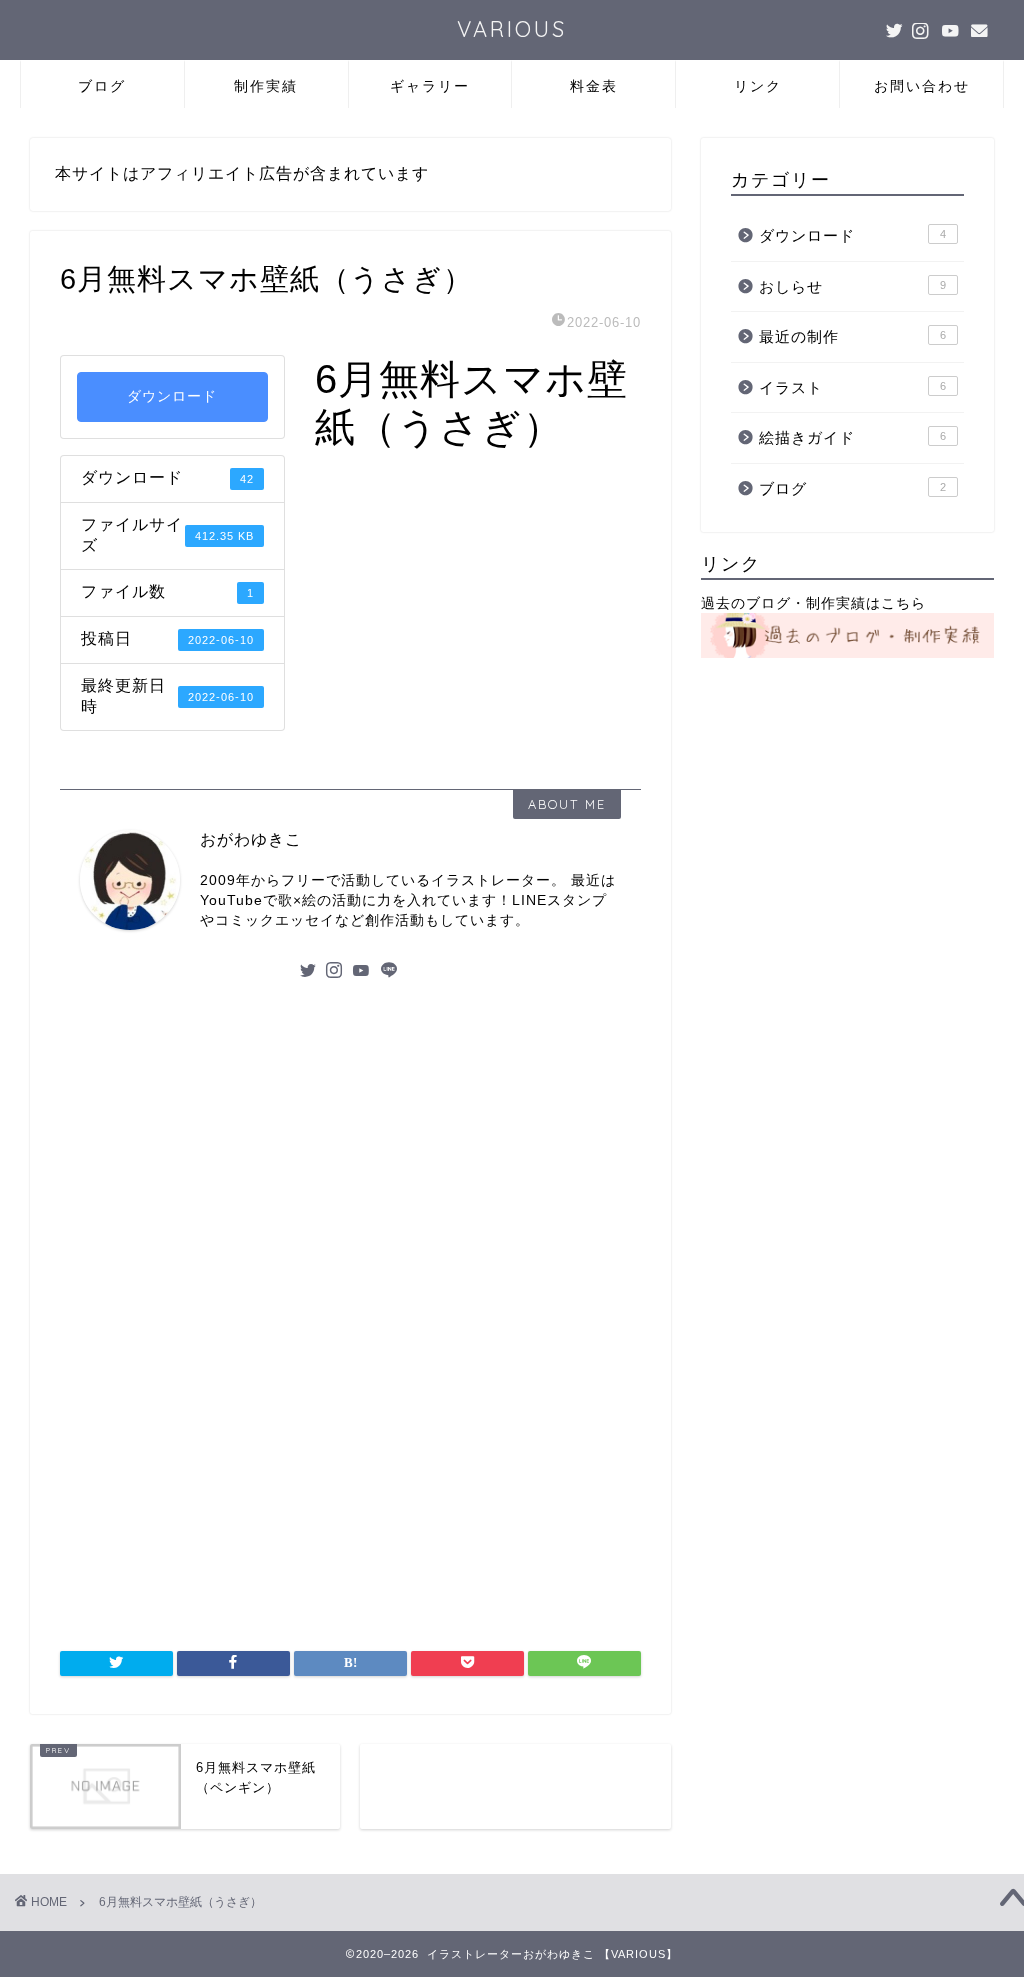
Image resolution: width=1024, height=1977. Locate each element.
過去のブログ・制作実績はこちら (813, 603)
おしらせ (852, 286)
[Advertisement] (350, 1151)
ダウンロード (172, 396)
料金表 (594, 86)
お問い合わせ (922, 86)
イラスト (852, 387)
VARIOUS (512, 28)
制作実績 (266, 86)
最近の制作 (852, 336)
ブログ (102, 86)
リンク (758, 86)
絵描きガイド (852, 437)
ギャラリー (430, 86)
